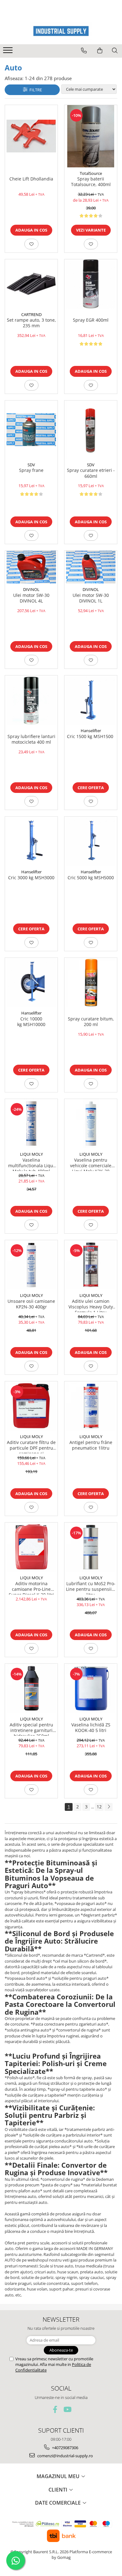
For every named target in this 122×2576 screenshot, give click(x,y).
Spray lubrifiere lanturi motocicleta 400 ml (31, 739)
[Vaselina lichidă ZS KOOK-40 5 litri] (91, 1688)
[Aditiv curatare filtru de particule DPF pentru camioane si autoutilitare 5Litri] (31, 1406)
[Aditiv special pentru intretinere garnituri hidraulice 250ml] (31, 1688)
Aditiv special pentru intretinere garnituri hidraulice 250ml (31, 1729)
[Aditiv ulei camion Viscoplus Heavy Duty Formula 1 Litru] (91, 1265)
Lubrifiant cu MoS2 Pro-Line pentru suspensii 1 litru (91, 1588)
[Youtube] (67, 2409)
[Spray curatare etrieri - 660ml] (91, 430)
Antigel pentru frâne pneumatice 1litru (91, 1445)
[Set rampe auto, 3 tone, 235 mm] (31, 284)
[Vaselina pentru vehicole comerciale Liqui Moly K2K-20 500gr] (91, 1124)
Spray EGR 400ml (91, 320)
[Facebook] (55, 2409)
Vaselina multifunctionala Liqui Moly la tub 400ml (31, 1164)
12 (99, 1807)
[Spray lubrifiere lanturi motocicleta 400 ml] (31, 700)
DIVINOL (31, 589)
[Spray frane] (31, 430)
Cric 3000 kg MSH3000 (31, 878)
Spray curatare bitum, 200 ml (91, 1022)
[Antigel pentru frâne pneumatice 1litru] (91, 1406)
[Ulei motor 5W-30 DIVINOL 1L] (91, 567)
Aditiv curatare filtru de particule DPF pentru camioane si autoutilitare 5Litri (31, 1446)
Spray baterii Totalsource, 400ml (91, 182)
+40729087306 (65, 2448)
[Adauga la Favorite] (31, 244)
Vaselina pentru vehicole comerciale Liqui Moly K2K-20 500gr (91, 1164)
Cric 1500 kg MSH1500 (91, 736)
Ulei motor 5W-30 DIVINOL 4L (31, 598)
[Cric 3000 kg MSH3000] (31, 841)
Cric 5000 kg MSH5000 (91, 878)
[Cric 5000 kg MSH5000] (91, 841)
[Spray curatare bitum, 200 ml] (91, 982)
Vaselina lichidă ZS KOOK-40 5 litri (91, 1728)
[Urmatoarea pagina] (109, 1807)
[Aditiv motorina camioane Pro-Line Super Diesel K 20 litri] (31, 1547)
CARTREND (31, 314)
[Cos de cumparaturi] (100, 50)
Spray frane (31, 470)
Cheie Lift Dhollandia (31, 179)
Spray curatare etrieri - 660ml (91, 473)
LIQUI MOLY (31, 1154)
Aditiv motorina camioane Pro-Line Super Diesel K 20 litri (31, 1588)
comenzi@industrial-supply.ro (65, 2456)
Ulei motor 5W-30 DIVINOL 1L (91, 598)
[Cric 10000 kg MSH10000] (31, 982)
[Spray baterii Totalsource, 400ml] (91, 136)
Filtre (35, 90)
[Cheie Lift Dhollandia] (31, 136)
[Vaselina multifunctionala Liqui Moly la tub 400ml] (31, 1124)
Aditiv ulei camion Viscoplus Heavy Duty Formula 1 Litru (91, 1305)
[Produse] (9, 52)
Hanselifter (91, 731)
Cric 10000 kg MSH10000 (31, 1022)
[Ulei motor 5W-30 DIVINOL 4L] (31, 567)
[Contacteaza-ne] (84, 50)
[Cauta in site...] (115, 50)
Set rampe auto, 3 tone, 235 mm (31, 323)
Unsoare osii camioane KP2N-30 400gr (31, 1304)
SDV (31, 465)
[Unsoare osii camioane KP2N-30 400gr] (31, 1265)
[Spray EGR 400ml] (91, 284)
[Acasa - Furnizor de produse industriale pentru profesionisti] (61, 31)
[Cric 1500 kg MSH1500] (91, 700)
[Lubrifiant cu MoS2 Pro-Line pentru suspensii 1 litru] (91, 1547)
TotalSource (91, 173)
